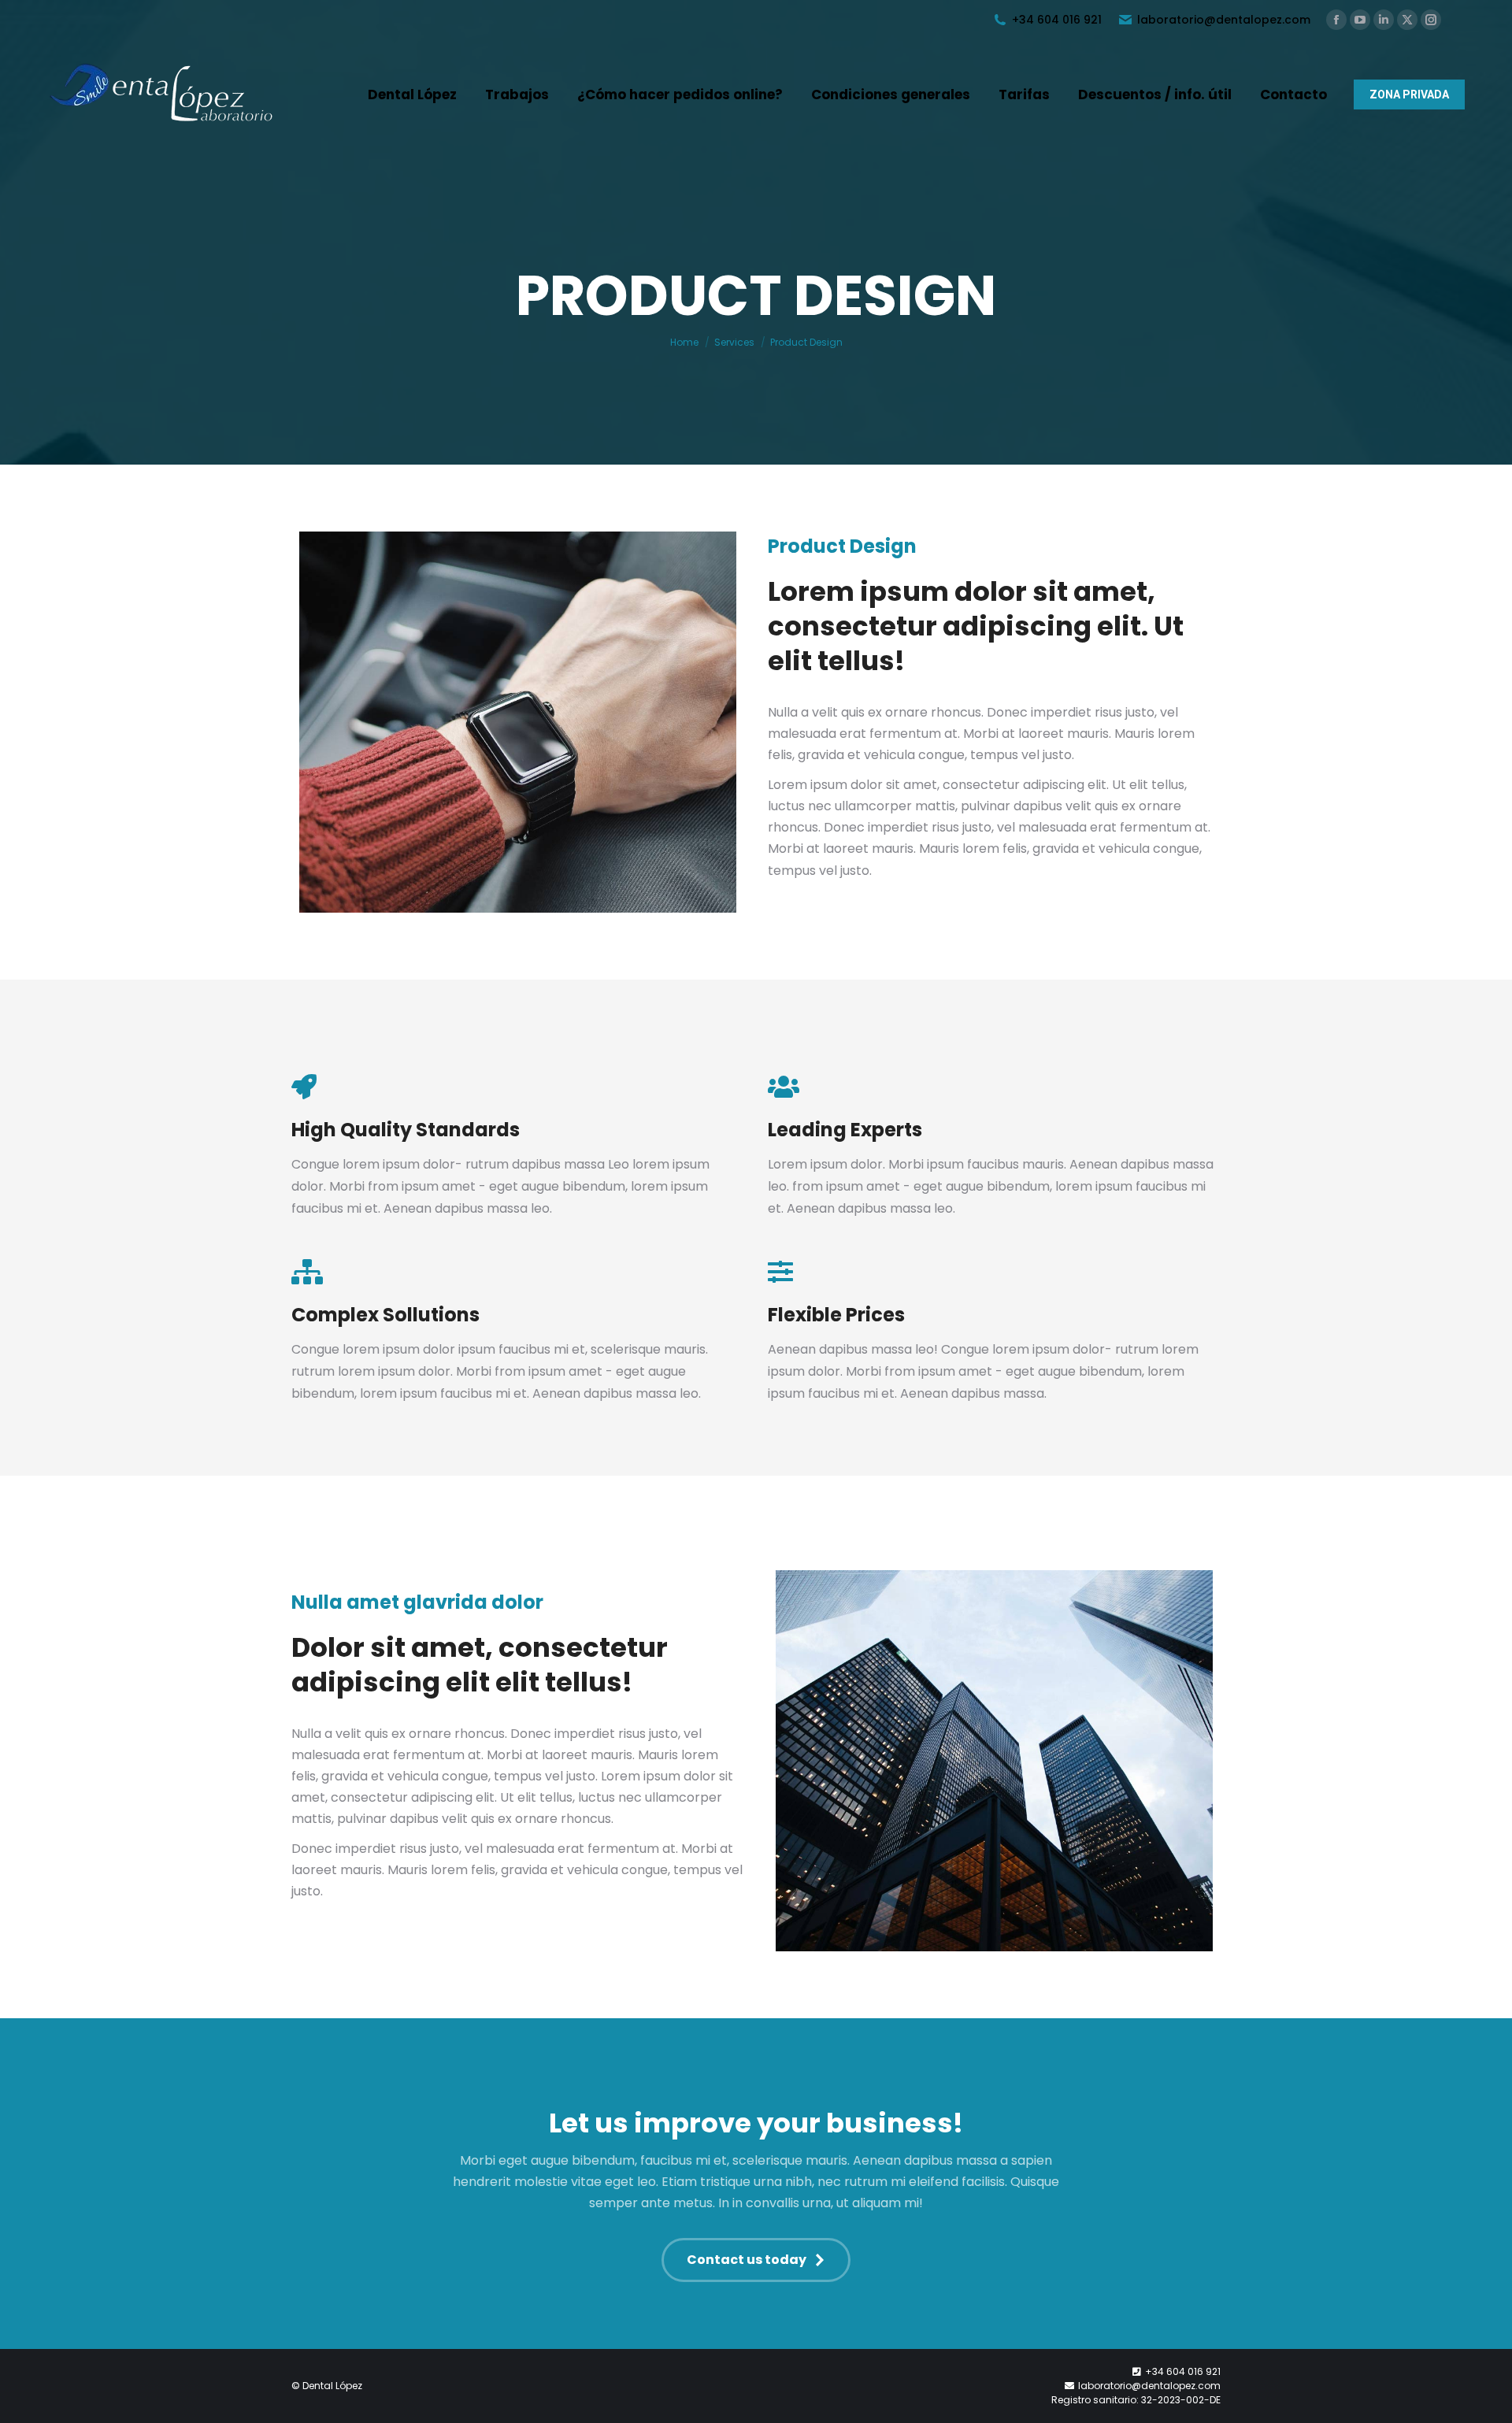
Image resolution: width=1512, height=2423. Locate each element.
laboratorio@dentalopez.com (1224, 20)
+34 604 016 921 (1057, 20)
